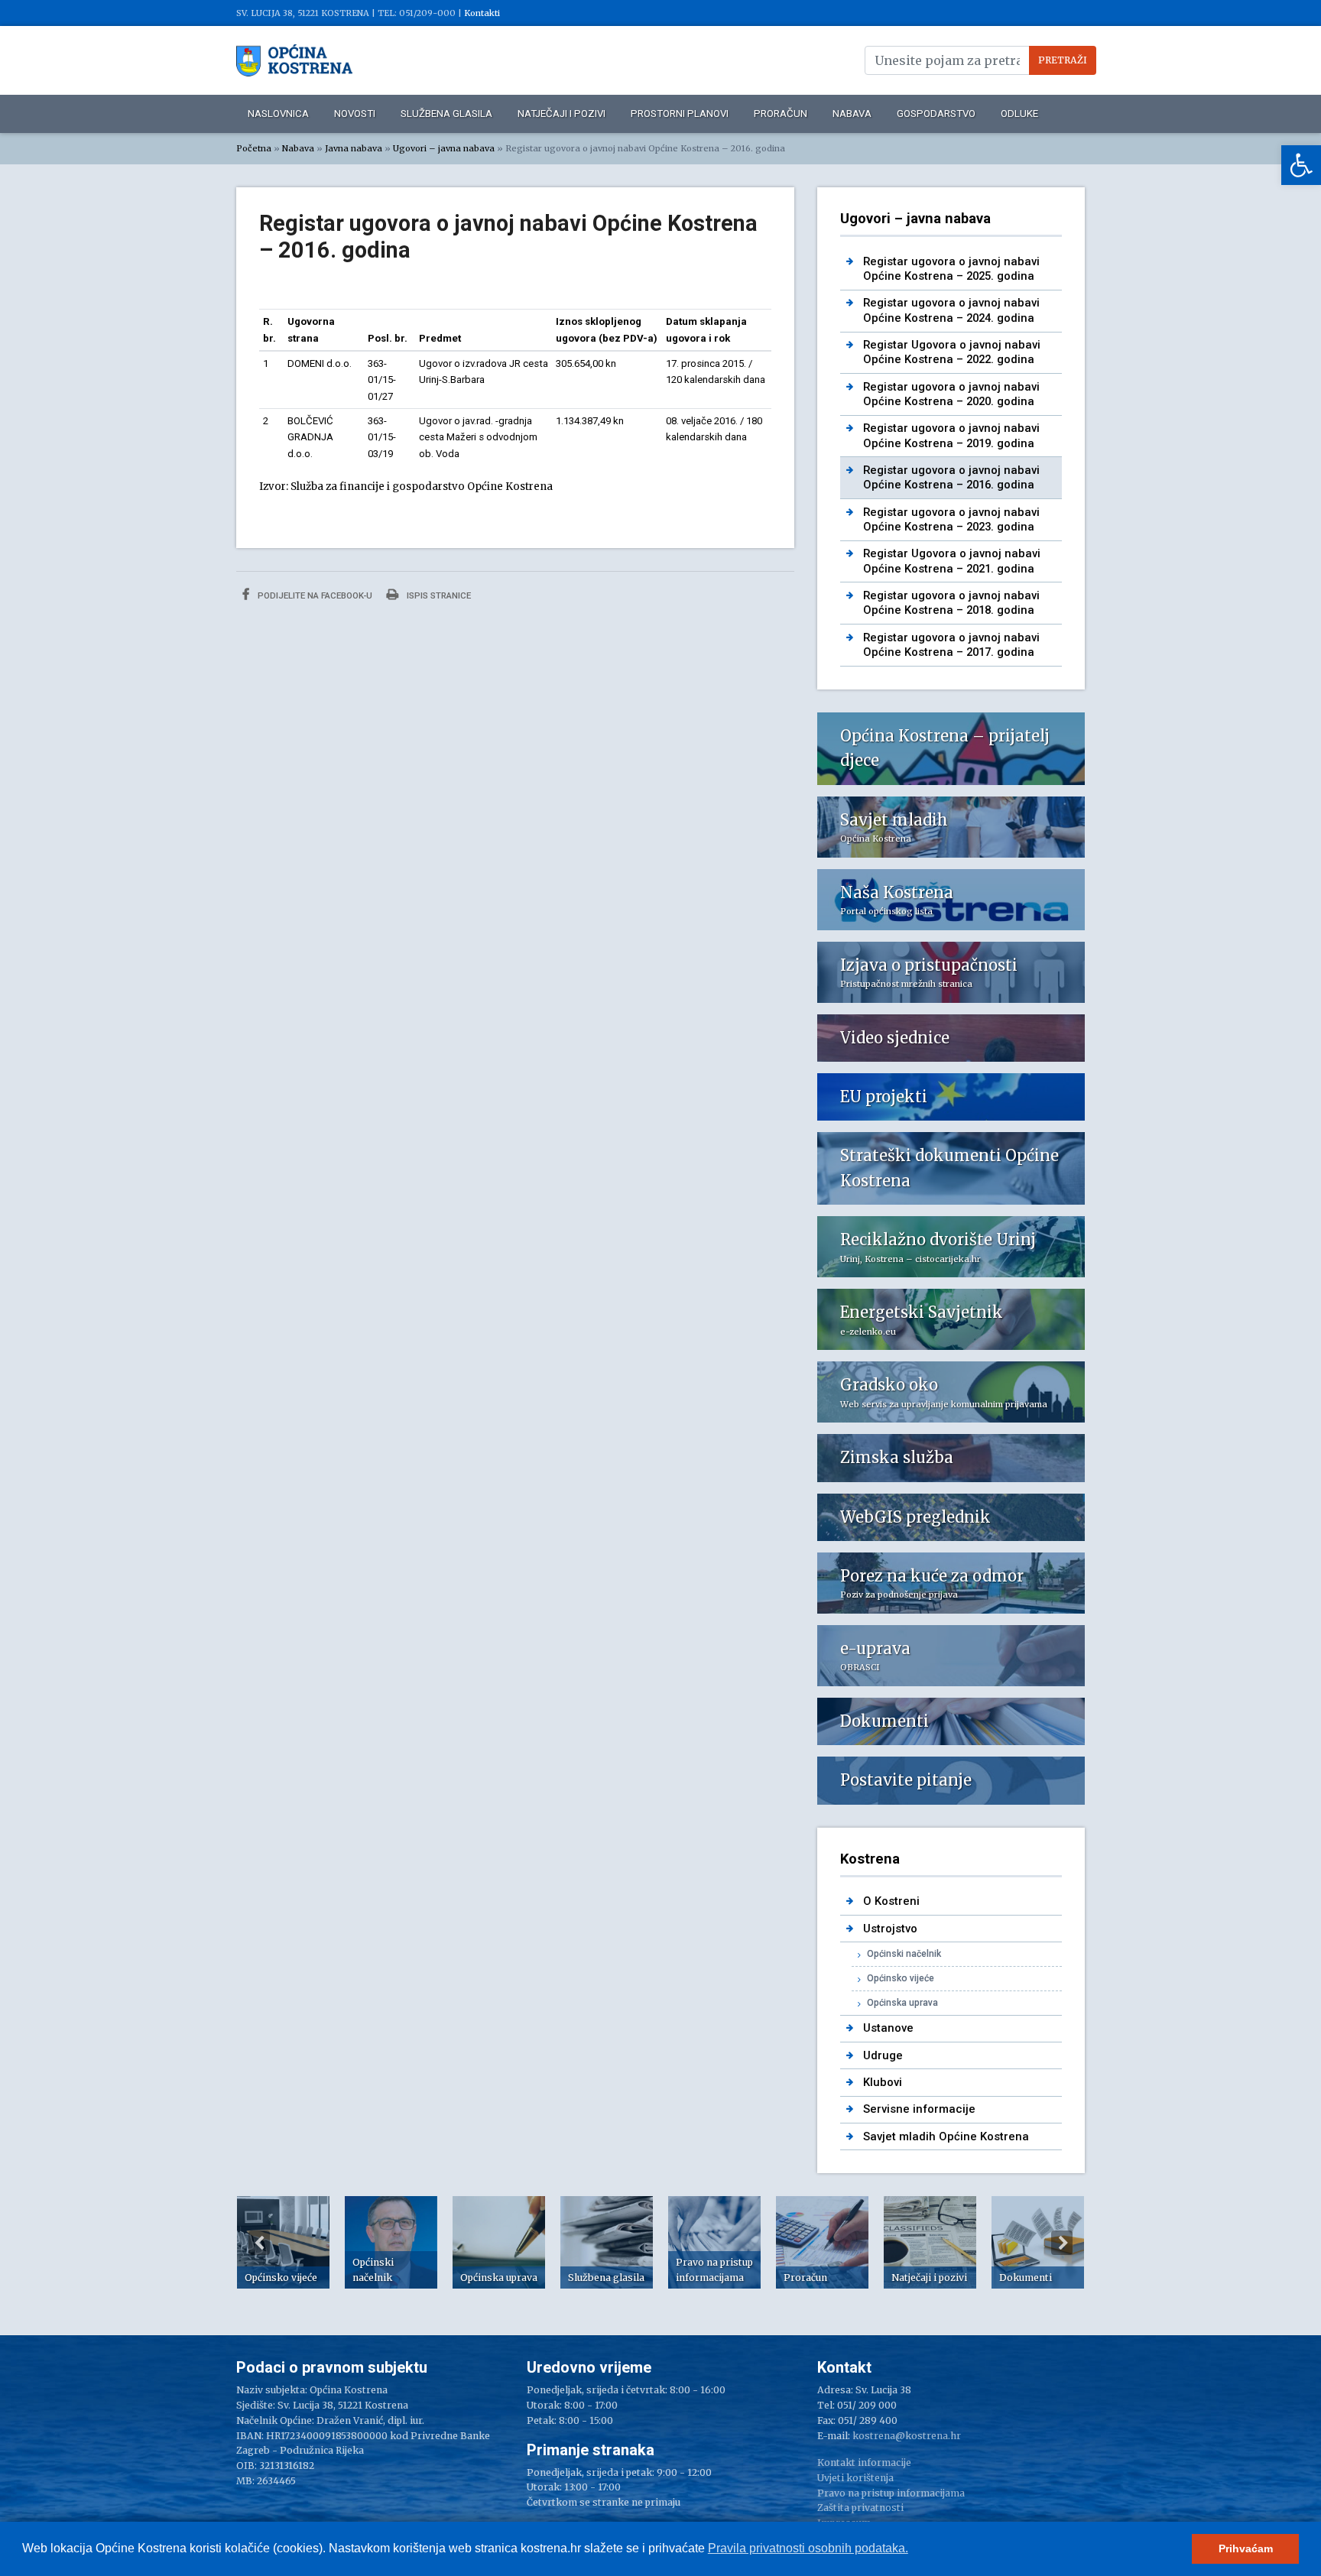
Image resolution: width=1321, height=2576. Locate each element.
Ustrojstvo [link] (890, 1929)
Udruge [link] (883, 2055)
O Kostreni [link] (891, 1901)
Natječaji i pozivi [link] (562, 114)
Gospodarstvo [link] (936, 114)
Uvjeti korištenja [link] (855, 2478)
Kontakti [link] (482, 13)
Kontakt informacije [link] (864, 2462)
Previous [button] (259, 2243)
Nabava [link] (852, 114)
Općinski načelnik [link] (904, 1954)
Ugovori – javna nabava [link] (444, 148)
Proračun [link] (781, 114)
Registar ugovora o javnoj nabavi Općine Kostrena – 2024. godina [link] (951, 310)
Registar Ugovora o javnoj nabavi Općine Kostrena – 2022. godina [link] (952, 352)
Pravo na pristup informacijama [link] (891, 2493)
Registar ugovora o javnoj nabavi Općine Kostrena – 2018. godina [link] (951, 603)
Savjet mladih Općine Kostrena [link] (946, 2136)
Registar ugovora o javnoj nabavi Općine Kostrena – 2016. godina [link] (951, 477)
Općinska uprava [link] (902, 2003)
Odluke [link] (1019, 114)
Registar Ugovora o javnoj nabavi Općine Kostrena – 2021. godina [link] (952, 561)
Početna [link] (254, 148)
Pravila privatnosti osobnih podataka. (808, 2548)
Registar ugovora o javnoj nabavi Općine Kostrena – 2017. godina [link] (951, 645)
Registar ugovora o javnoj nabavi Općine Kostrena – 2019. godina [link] (951, 435)
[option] (283, 2242)
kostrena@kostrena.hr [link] (907, 2436)
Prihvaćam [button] (1246, 2548)
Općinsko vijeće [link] (901, 1978)
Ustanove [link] (888, 2028)
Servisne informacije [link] (919, 2109)
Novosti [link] (355, 114)
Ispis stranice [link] (438, 595)
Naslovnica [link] (278, 114)
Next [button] (1062, 2243)
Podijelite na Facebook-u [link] (314, 595)
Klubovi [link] (883, 2082)
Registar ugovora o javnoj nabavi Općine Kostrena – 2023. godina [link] (951, 519)
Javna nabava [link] (354, 148)
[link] (1301, 165)
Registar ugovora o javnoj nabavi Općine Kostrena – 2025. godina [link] (951, 269)
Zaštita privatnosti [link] (860, 2508)
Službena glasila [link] (446, 114)
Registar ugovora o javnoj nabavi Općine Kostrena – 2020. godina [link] (951, 394)
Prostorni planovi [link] (680, 114)
